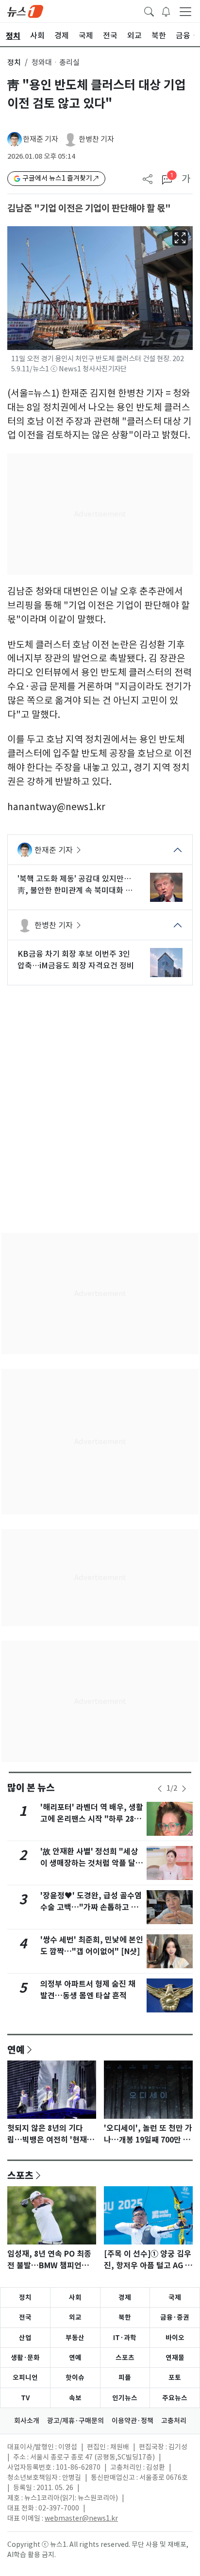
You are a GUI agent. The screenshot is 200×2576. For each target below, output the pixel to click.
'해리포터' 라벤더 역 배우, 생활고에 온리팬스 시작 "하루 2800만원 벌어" (92, 1819)
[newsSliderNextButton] (184, 1789)
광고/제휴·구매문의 (75, 2421)
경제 (125, 2297)
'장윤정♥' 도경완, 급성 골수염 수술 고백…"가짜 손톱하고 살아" (91, 1907)
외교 (75, 2317)
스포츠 (20, 2175)
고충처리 (174, 2421)
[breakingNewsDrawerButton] (166, 11)
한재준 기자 (41, 139)
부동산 (75, 2338)
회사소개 (27, 2421)
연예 (16, 2049)
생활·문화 (25, 2358)
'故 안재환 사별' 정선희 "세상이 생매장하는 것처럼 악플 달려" (89, 1863)
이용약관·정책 (133, 2421)
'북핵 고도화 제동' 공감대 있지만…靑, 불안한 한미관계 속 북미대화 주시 (75, 885)
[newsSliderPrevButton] (160, 1789)
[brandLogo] (25, 11)
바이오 (175, 2338)
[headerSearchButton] (149, 11)
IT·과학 (125, 2338)
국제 (175, 2297)
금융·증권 (175, 2317)
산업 (25, 2338)
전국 (25, 2317)
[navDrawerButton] (185, 11)
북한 (125, 2317)
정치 (14, 62)
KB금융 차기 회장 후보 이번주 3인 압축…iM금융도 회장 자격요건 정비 (76, 960)
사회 (75, 2297)
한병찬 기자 (96, 139)
